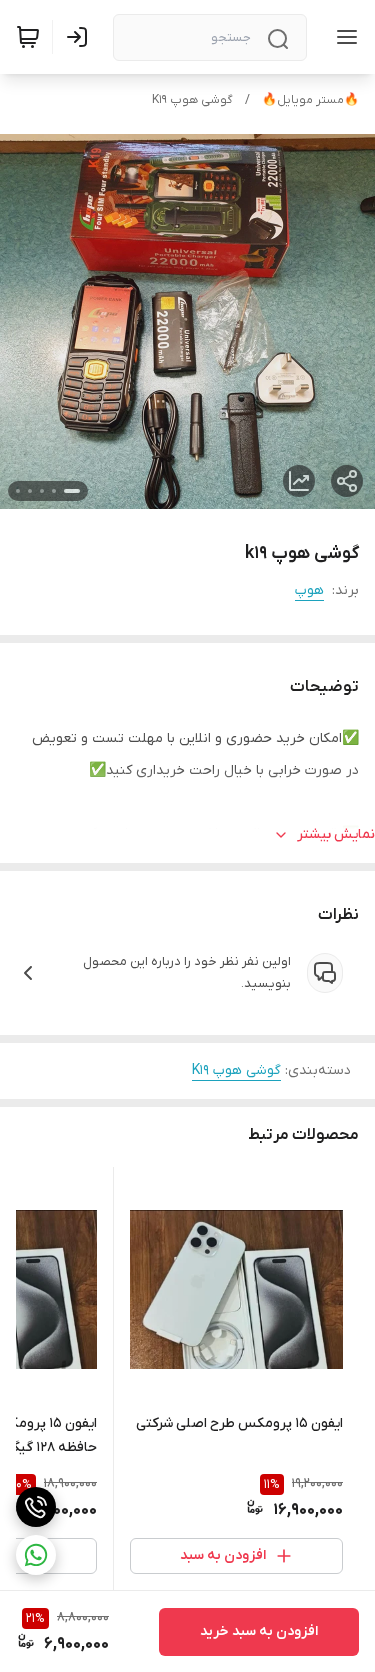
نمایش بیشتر (336, 834)
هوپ (309, 590)
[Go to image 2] (54, 491)
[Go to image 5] (18, 491)
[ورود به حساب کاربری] (81, 37)
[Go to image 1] (72, 491)
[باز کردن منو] (343, 37)
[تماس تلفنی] (36, 1507)
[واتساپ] (36, 1555)
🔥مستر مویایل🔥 (310, 100)
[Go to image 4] (30, 491)
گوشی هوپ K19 (192, 100)
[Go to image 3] (42, 491)
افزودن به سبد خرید (259, 1631)
